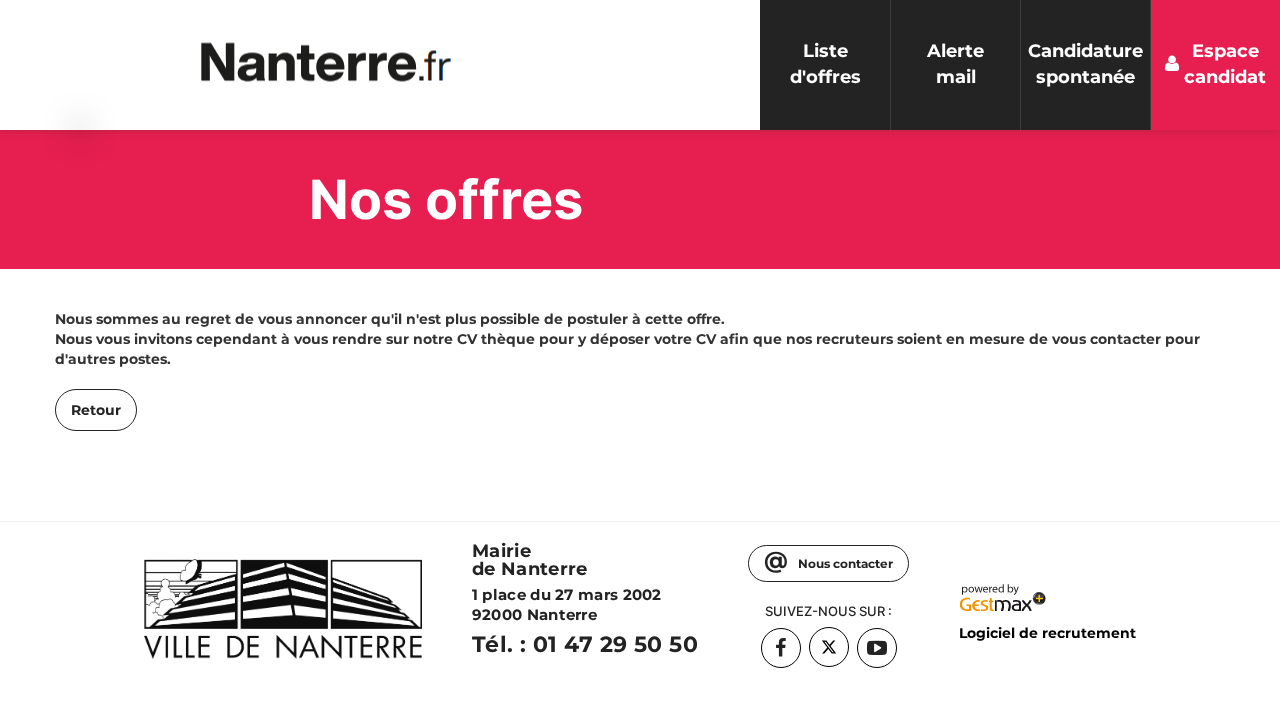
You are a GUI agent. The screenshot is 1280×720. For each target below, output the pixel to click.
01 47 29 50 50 (615, 644)
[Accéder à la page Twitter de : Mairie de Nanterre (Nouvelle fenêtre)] (829, 647)
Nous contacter (844, 563)
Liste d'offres (825, 64)
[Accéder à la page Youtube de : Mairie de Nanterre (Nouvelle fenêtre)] (877, 648)
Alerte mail (955, 64)
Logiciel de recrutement (1047, 633)
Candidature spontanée (1085, 64)
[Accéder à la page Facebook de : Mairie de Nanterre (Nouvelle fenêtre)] (781, 648)
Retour (96, 410)
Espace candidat (1225, 64)
